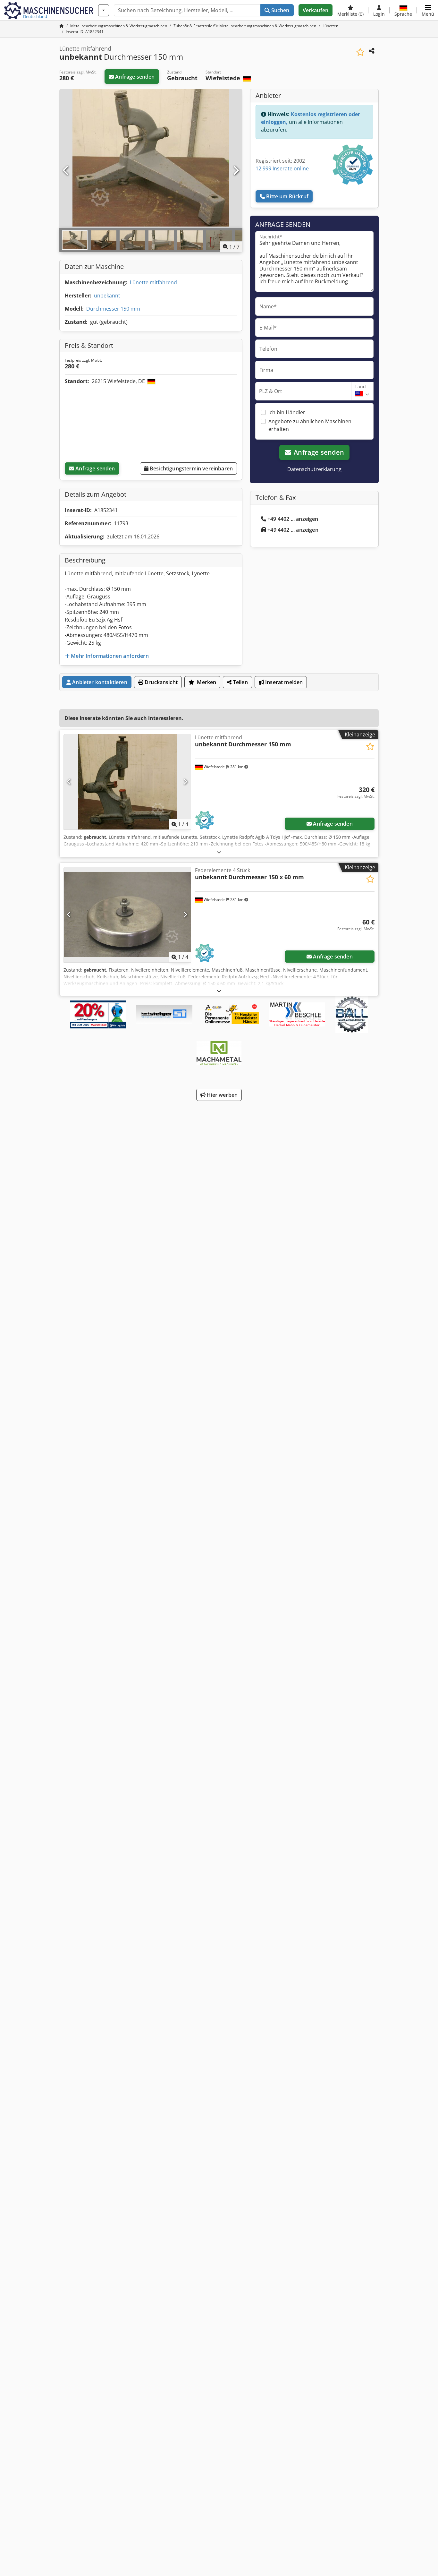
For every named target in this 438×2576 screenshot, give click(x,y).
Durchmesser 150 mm (113, 309)
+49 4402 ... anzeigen (293, 519)
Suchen (279, 10)
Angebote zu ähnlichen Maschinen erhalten (310, 425)
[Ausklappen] (219, 852)
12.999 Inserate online (282, 168)
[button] (428, 10)
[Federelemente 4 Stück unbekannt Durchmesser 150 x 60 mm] (127, 915)
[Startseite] (62, 26)
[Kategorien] (104, 10)
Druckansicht (160, 682)
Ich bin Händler (287, 412)
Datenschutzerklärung (314, 469)
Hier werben (222, 1095)
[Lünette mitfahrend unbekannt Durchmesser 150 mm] (127, 782)
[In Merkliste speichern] (360, 52)
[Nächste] (236, 171)
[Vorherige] (66, 171)
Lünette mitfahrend (153, 282)
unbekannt (107, 296)
